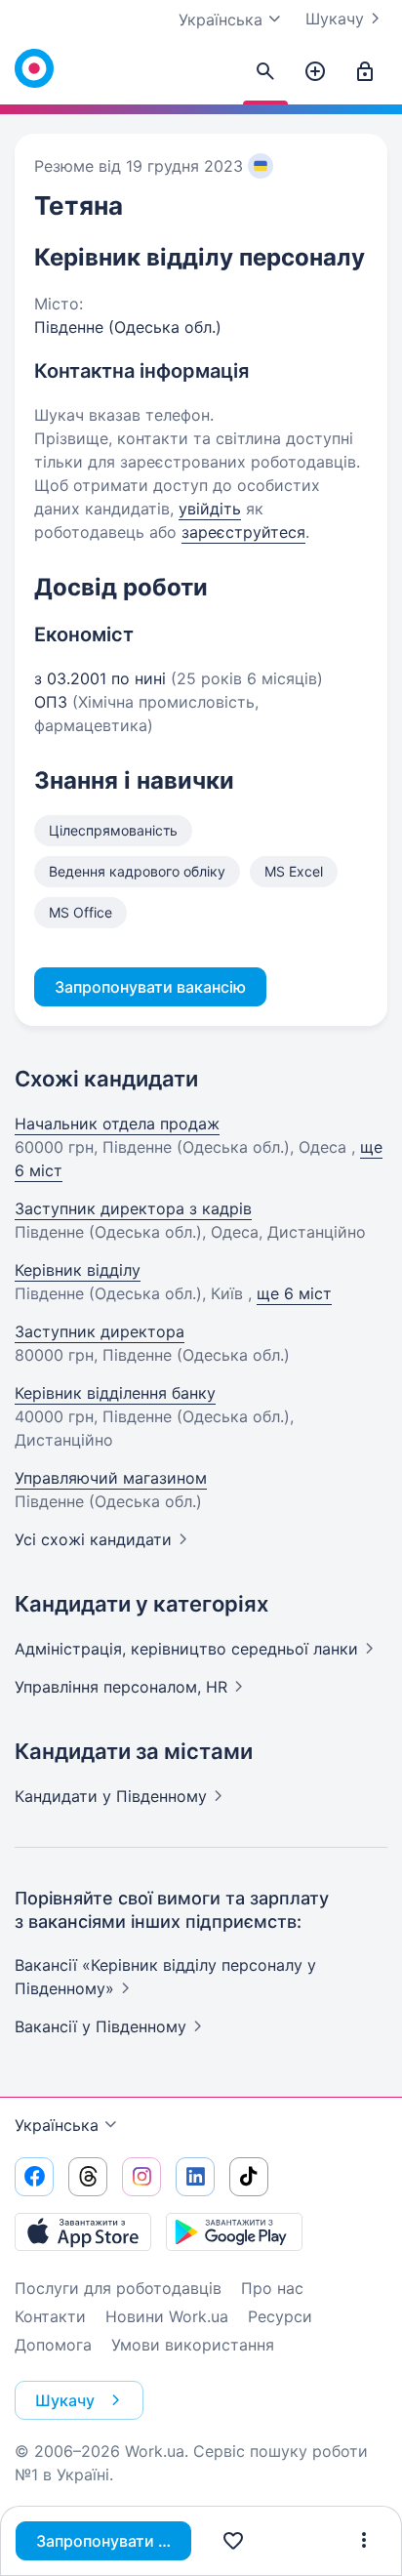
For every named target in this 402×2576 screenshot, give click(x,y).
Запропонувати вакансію (114, 2541)
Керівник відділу (78, 1270)
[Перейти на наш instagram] (141, 2177)
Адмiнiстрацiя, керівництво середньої (186, 1649)
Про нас (272, 2288)
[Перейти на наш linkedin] (195, 2177)
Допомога (53, 2345)
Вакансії (100, 2026)
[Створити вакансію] (315, 72)
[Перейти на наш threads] (88, 2177)
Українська (57, 2125)
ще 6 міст (294, 1293)
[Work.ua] (34, 68)
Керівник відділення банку (115, 1393)
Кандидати (111, 1796)
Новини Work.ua (167, 2316)
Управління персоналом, (121, 1687)
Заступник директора (100, 1331)
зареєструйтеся (243, 532)
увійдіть (210, 509)
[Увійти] (365, 72)
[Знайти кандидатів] (265, 72)
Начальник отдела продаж (117, 1124)
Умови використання (193, 2345)
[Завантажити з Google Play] (234, 2231)
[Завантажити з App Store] (83, 2231)
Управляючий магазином (111, 1478)
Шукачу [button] (65, 2400)
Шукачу (335, 19)
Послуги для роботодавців (118, 2288)
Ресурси (280, 2316)
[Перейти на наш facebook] (34, 2177)
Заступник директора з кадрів (133, 1208)
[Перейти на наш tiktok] (249, 2177)
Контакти (50, 2316)
